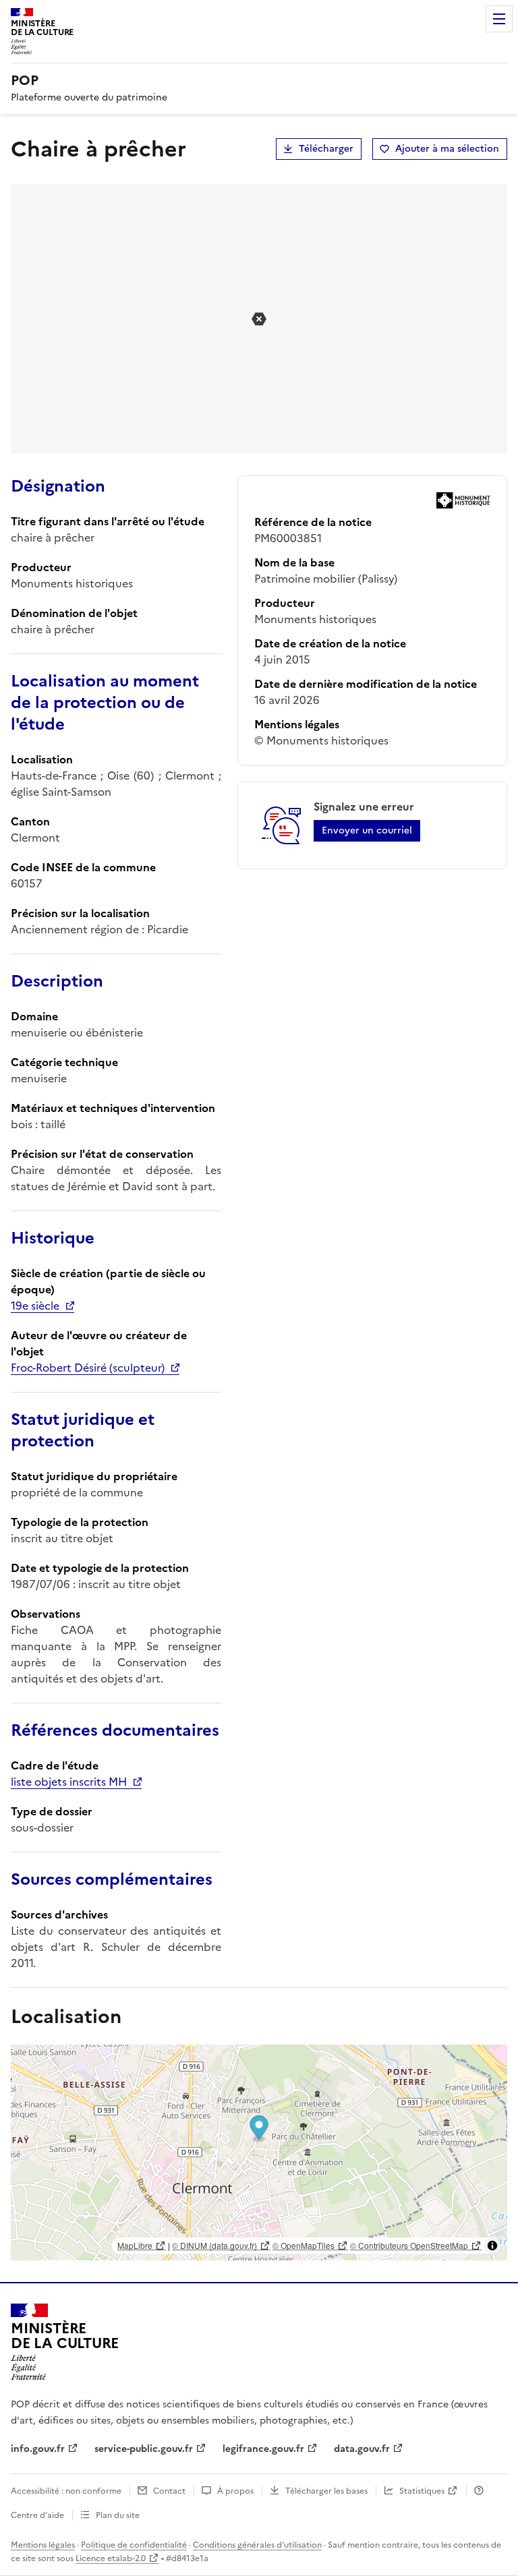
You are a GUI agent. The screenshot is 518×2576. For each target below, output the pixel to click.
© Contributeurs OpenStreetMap (409, 2245)
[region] (259, 2153)
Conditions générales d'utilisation (257, 2545)
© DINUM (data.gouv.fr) (214, 2245)
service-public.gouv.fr (144, 2449)
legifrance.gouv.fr (263, 2449)
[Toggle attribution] (492, 2246)
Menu (499, 19)
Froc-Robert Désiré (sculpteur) (88, 1368)
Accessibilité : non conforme (66, 2491)
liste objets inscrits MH (69, 1782)
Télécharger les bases (326, 2491)
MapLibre (135, 2245)
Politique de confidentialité (134, 2545)
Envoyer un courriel (367, 830)
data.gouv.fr (362, 2449)
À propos (235, 2491)
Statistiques (422, 2491)
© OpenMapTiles (304, 2245)
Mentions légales (43, 2545)
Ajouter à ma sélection (447, 149)
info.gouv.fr (38, 2449)
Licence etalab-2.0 (111, 2558)
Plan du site (118, 2515)
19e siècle (35, 1306)
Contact (169, 2491)
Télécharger (326, 149)
